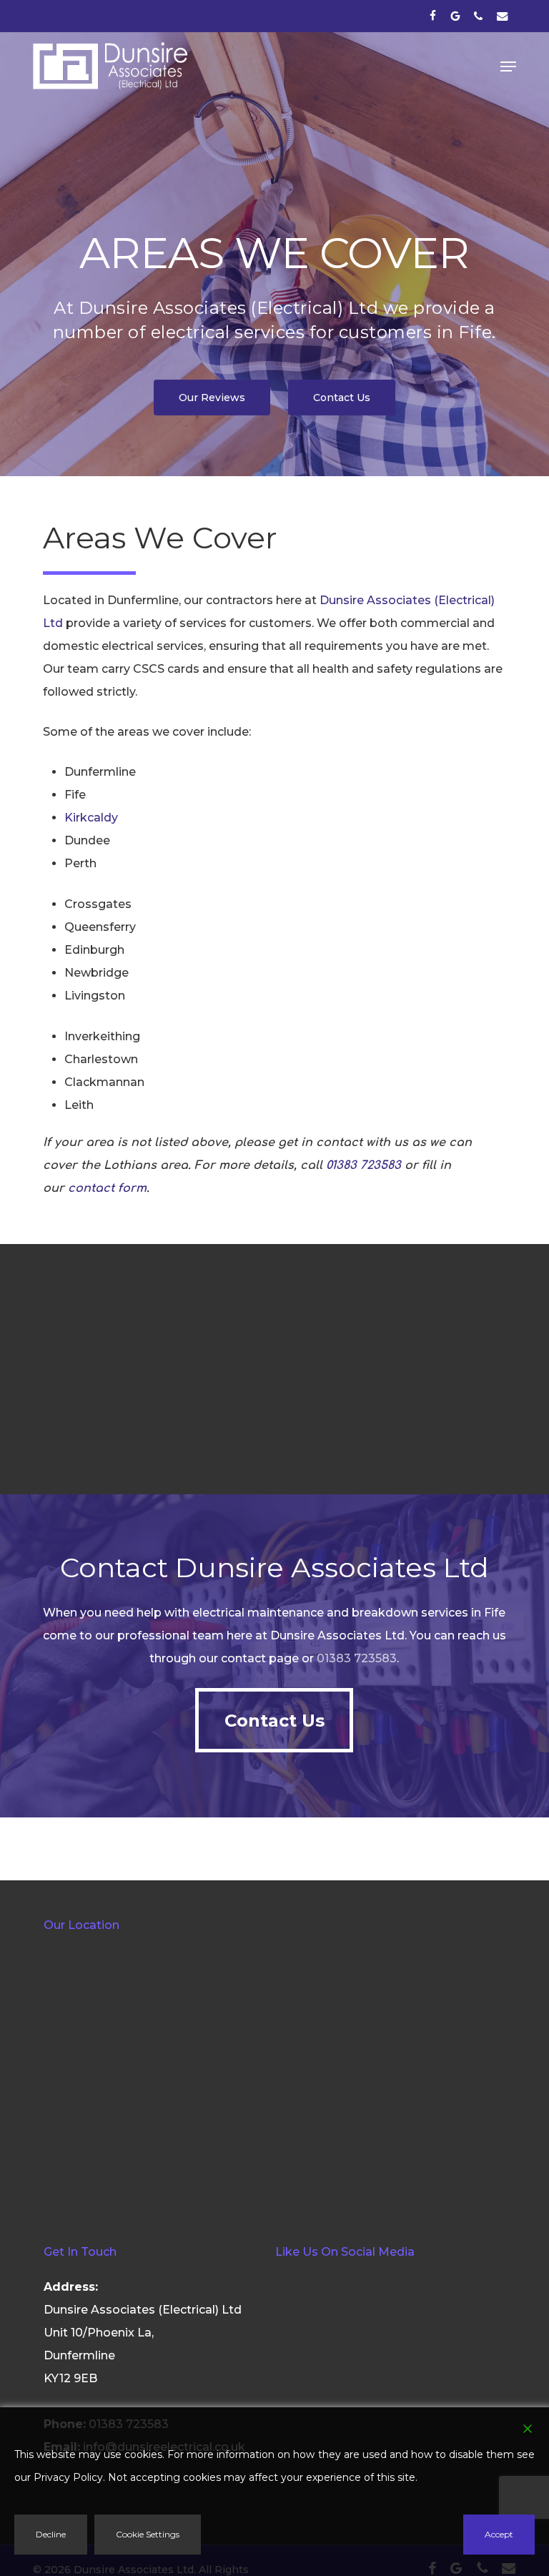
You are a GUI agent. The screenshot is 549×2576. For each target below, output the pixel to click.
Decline (51, 2534)
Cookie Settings (148, 2534)
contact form (107, 1188)
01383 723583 (363, 1165)
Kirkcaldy (91, 818)
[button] (508, 66)
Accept (499, 2534)
